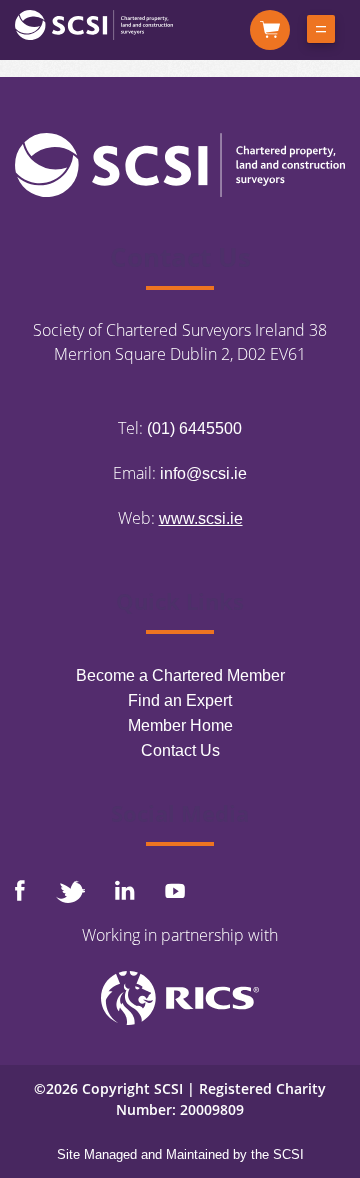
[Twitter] (70, 891)
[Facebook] (20, 890)
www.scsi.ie (201, 518)
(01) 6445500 (194, 428)
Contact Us (180, 750)
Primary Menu (321, 33)
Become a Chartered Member (180, 675)
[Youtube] (175, 890)
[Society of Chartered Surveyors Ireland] (94, 23)
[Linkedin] (125, 890)
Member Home (180, 725)
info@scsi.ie (203, 473)
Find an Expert (180, 700)
